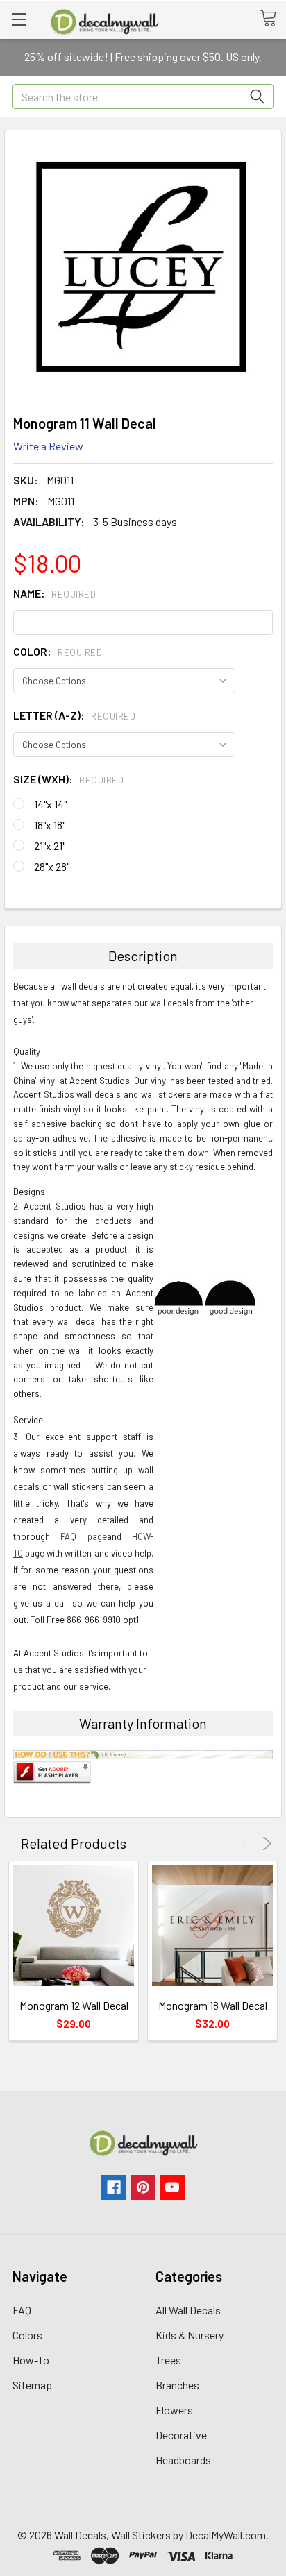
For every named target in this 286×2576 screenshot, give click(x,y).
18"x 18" (50, 825)
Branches (177, 2385)
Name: (54, 593)
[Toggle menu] (19, 19)
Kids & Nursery (190, 2335)
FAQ (22, 2310)
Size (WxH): (68, 779)
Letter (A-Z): (74, 715)
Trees (168, 2360)
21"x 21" (50, 846)
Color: (58, 651)
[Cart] (273, 19)
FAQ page (83, 1536)
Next (265, 1844)
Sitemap (32, 2385)
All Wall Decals (188, 2310)
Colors (27, 2335)
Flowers (174, 2410)
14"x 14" (50, 804)
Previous (247, 1844)
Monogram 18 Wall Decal (213, 2005)
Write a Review (48, 446)
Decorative (181, 2435)
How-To (31, 2360)
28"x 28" (52, 866)
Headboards (183, 2460)
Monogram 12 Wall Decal (74, 2005)
